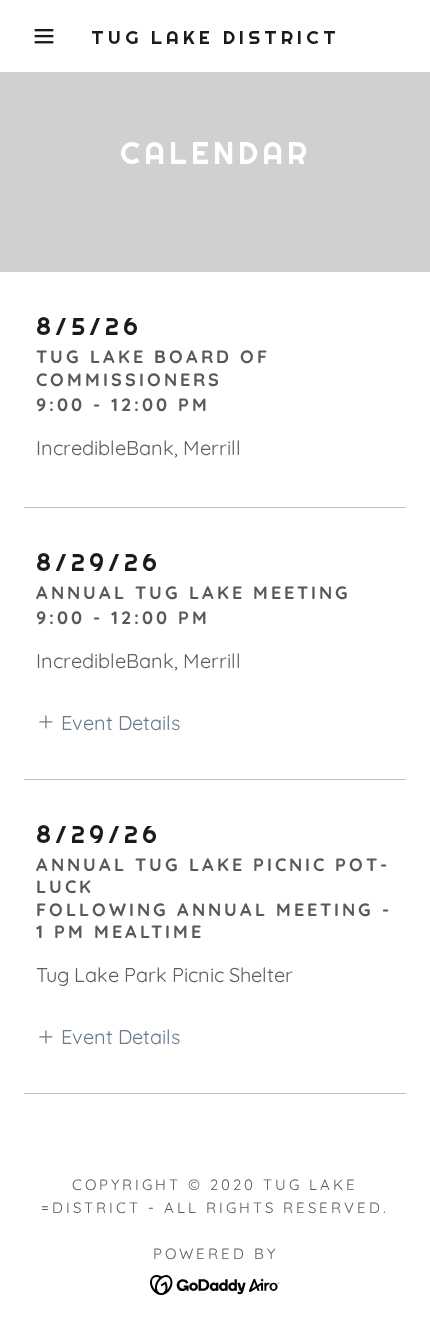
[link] (215, 36)
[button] (32, 36)
